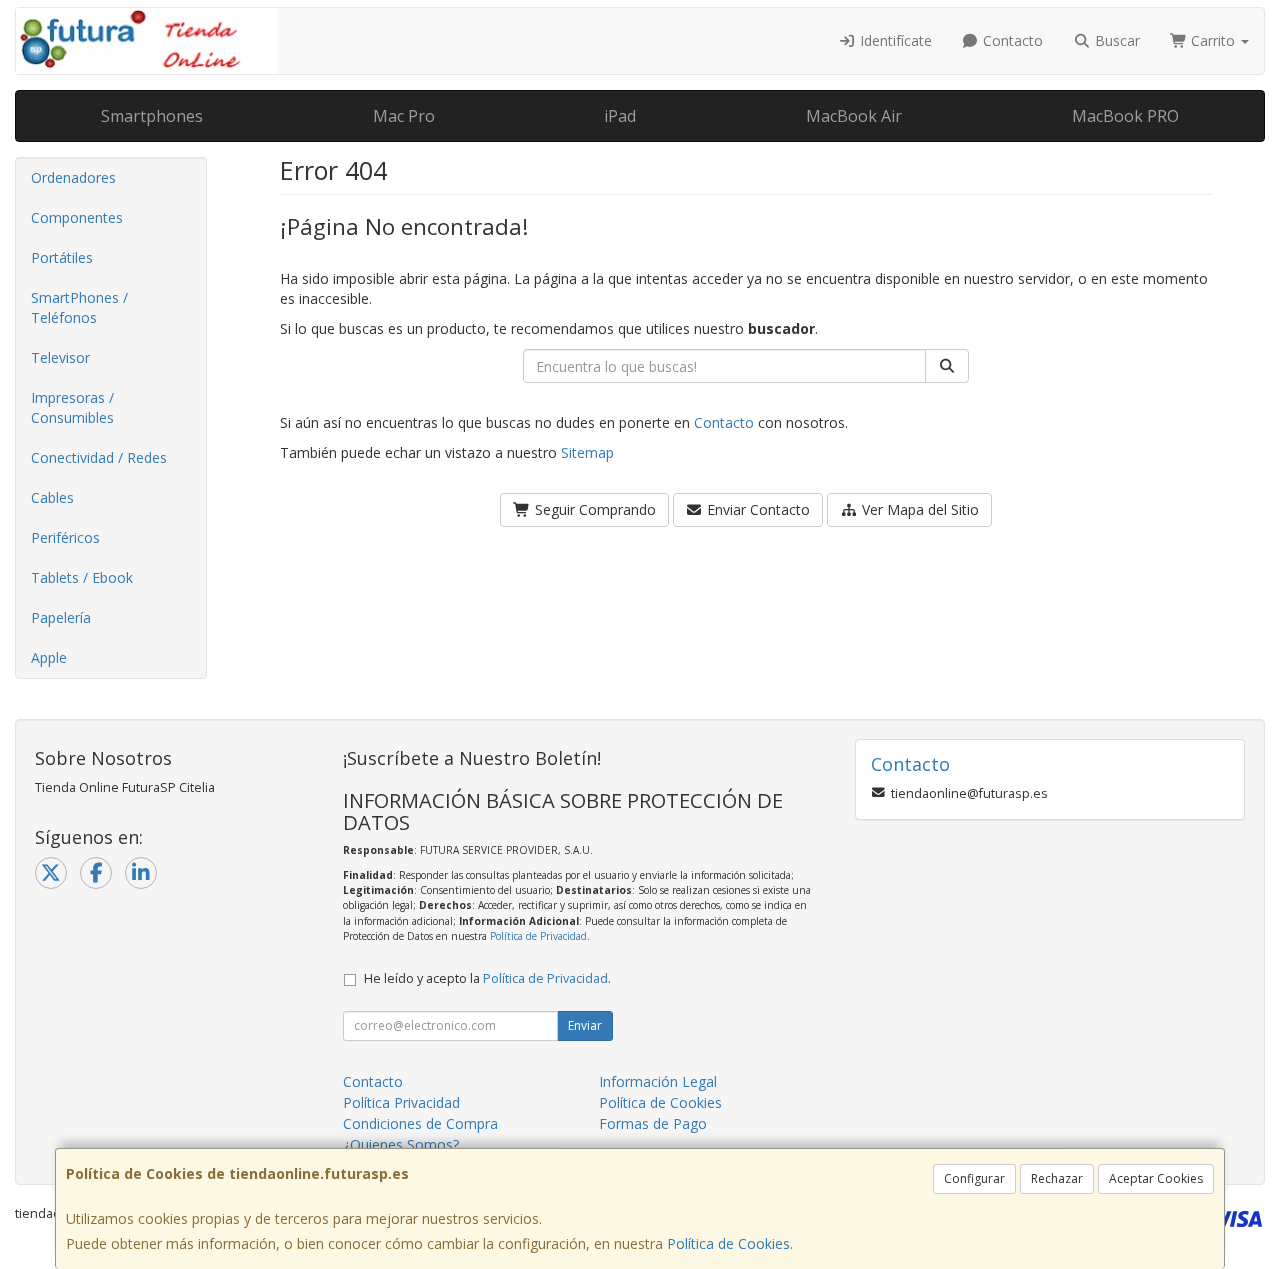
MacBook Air (854, 116)
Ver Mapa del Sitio (918, 509)
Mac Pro (404, 116)
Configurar (974, 1178)
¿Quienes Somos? (401, 1144)
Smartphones (152, 116)
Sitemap (587, 452)
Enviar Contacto (756, 509)
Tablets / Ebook (82, 577)
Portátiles (62, 257)
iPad (620, 116)
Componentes (77, 217)
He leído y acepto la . (487, 978)
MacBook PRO (1125, 116)
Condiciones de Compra (420, 1123)
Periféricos (65, 537)
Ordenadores (73, 177)
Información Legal (658, 1081)
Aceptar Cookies (1156, 1178)
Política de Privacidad (538, 936)
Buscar (1115, 40)
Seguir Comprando (593, 509)
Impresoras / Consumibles (72, 407)
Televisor (60, 357)
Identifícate (894, 40)
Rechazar (1057, 1178)
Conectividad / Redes (99, 457)
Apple (49, 657)
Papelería (61, 617)
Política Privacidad (401, 1102)
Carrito (1213, 40)
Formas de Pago (653, 1123)
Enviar (585, 1025)
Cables (52, 497)
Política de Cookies (728, 1243)
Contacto (1011, 40)
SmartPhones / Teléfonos (79, 307)
